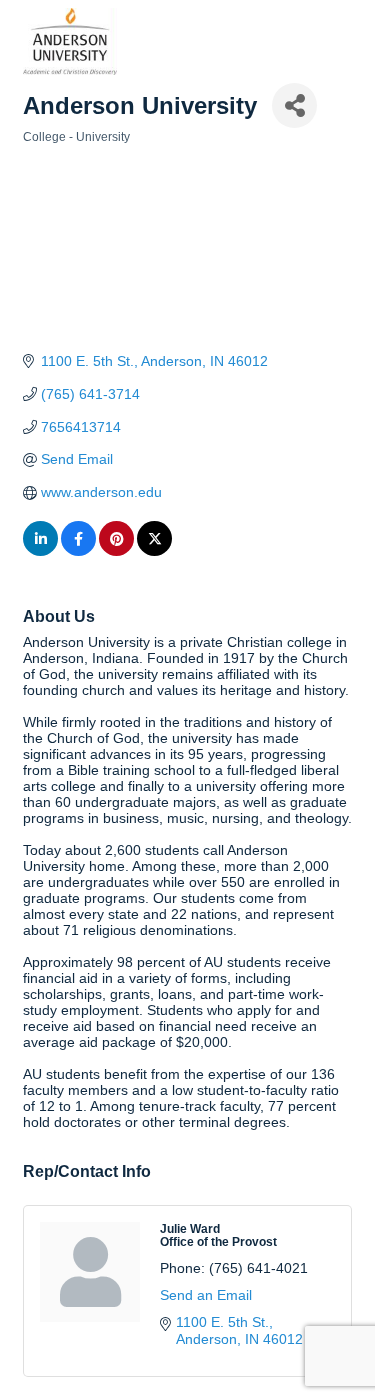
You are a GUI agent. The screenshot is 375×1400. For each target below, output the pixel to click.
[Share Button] (294, 105)
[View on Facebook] (78, 551)
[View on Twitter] (154, 551)
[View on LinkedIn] (40, 551)
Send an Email (206, 1295)
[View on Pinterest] (116, 551)
